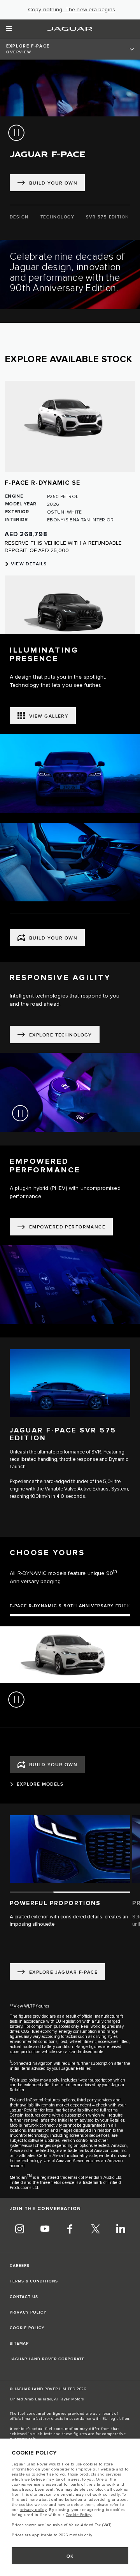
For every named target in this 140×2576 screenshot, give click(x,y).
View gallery (49, 716)
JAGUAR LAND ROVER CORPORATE (47, 2359)
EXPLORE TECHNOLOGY (61, 1035)
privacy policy (33, 2510)
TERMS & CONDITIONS (34, 2281)
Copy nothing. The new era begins (72, 10)
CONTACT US (24, 2297)
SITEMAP (19, 2344)
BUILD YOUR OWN (53, 938)
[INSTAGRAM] (19, 2230)
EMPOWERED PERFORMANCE (67, 1227)
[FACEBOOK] (70, 2230)
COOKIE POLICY (27, 2328)
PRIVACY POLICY (28, 2312)
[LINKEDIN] (121, 2230)
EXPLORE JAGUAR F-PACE (63, 1972)
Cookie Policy (79, 2515)
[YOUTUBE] (45, 2230)
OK (70, 2556)
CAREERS (20, 2266)
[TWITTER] (95, 2230)
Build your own (53, 183)
